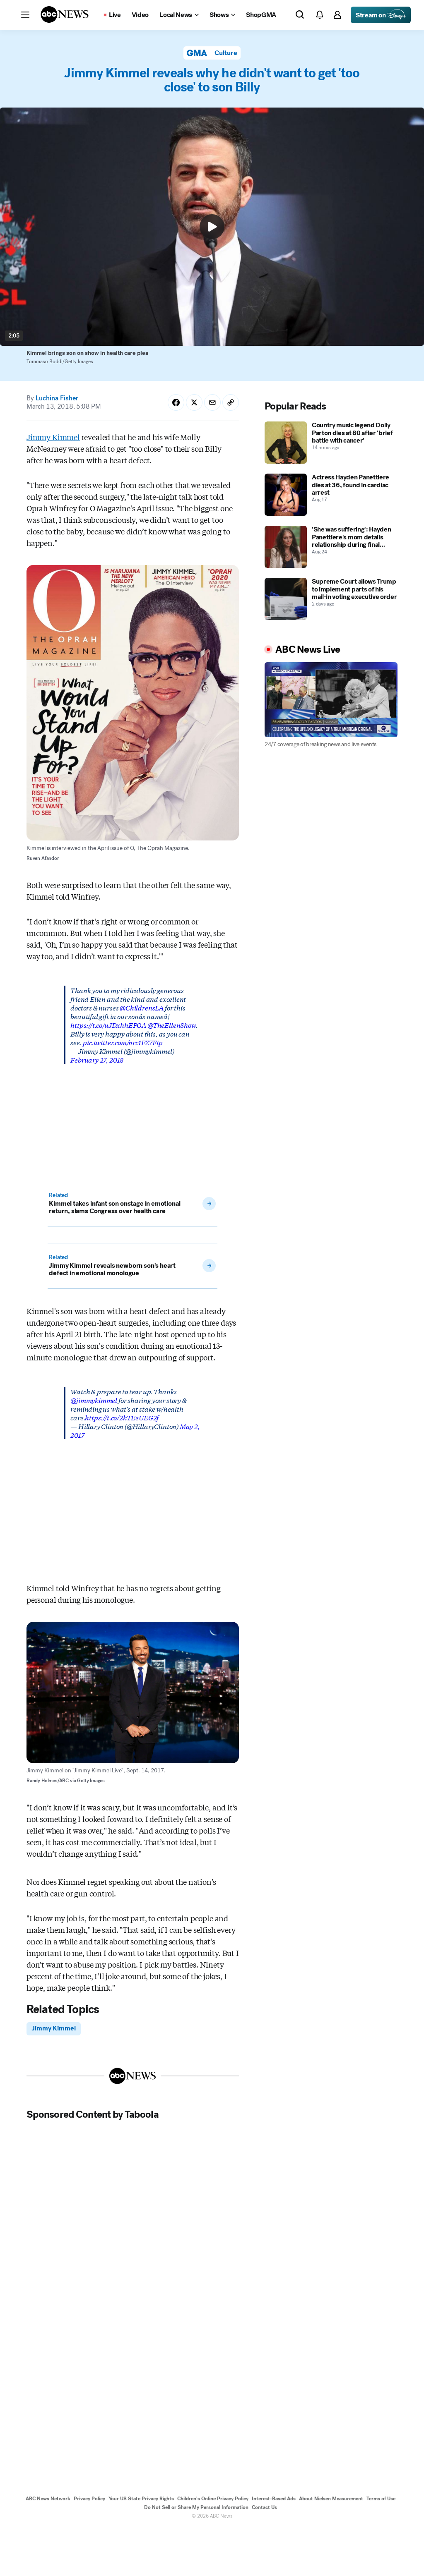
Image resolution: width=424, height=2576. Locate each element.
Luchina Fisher (57, 398)
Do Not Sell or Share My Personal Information (196, 2507)
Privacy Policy (89, 2499)
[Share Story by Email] (212, 402)
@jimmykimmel (94, 1400)
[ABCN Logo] (65, 14)
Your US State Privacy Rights (141, 2499)
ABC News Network (48, 2499)
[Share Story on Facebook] (176, 402)
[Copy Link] (231, 402)
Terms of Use (381, 2499)
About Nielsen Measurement (331, 2499)
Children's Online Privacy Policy (213, 2499)
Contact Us (264, 2507)
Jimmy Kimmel (53, 437)
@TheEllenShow (172, 1025)
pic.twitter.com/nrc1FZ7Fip (123, 1042)
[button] (25, 15)
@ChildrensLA (142, 1007)
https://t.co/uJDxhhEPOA (108, 1025)
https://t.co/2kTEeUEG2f (122, 1417)
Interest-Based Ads (274, 2499)
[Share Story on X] (194, 402)
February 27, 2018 (97, 1059)
